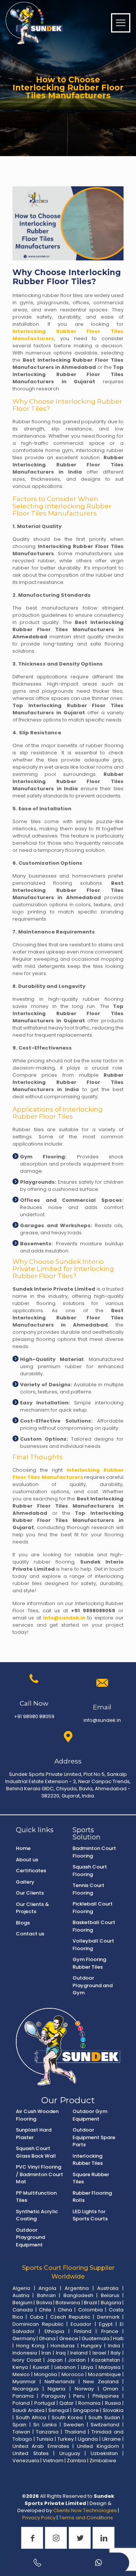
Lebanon (65, 2367)
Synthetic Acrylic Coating (37, 2215)
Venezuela (26, 2461)
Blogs (23, 1923)
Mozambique (104, 2374)
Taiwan (21, 2432)
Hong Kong (31, 2346)
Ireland (79, 2353)
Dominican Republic (38, 2324)
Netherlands (60, 2382)
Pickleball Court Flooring (93, 1908)
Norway (84, 2389)
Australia (108, 2288)
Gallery (25, 1882)
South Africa (31, 2417)
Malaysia (110, 2367)
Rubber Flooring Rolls (92, 2197)
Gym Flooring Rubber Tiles (89, 1963)
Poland (21, 2403)
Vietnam (53, 2461)
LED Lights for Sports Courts (90, 2215)
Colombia (90, 2310)
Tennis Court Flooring (88, 1889)
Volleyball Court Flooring (93, 1945)
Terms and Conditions (87, 2518)
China (65, 2310)
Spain (19, 2425)
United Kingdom (98, 2446)
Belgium (22, 2303)
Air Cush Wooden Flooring (37, 2115)
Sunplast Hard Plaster (34, 2134)
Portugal (45, 2403)
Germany (24, 2338)
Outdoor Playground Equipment (30, 2237)
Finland (83, 2331)
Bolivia (44, 2303)
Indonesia (25, 2353)
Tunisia (45, 2439)
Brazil (90, 2303)
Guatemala (96, 2338)
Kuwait (41, 2367)
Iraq (61, 2353)
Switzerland (105, 2425)
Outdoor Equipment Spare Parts (94, 2137)
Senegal (59, 2410)
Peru (79, 2396)
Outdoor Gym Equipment (90, 2115)
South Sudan (104, 2417)
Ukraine (111, 2439)
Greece (69, 2338)
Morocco (73, 2374)
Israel (99, 2353)
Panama (23, 2396)
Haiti (118, 2338)
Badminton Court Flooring (94, 1852)
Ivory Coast (27, 2360)
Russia (113, 2403)
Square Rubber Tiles (91, 2178)
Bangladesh (78, 2295)
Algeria (21, 2288)
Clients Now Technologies (85, 2510)
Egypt (106, 2324)
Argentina (77, 2288)
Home (23, 1848)
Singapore (86, 2410)
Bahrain (46, 2295)
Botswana (68, 2303)
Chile (45, 2310)
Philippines (106, 2396)
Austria (21, 2295)
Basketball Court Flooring (94, 1926)
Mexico (21, 2374)
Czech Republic (70, 2317)
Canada (23, 2310)
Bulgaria (111, 2303)
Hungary (91, 2346)
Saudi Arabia (29, 2410)
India (114, 2346)
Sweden (74, 2425)
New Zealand (101, 2382)
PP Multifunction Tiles (36, 2197)
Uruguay (70, 2453)
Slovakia (113, 2410)
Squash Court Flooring (90, 1871)
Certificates (31, 1871)
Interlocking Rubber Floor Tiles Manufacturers (68, 1474)
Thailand (75, 2432)
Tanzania (47, 2432)
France (110, 2331)
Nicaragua (25, 2389)
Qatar (66, 2403)
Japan (55, 2360)
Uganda (88, 2439)
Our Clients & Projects (32, 1908)
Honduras (63, 2346)
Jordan (77, 2360)
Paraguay (54, 2396)
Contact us (30, 1934)
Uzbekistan (104, 2453)
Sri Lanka (45, 2425)
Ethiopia (54, 2331)
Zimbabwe (103, 2461)
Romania (89, 2403)
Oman (110, 2389)
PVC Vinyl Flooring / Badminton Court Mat (39, 2174)
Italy (116, 2353)
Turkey (66, 2439)
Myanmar (24, 2382)
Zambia (76, 2461)
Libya (87, 2367)
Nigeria (56, 2389)
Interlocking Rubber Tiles (88, 2160)
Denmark (108, 2317)
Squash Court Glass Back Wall (36, 2152)
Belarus (110, 2295)
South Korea (67, 2417)
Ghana (47, 2338)
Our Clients (30, 1893)
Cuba (37, 2317)
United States (31, 2453)
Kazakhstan (106, 2360)
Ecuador (81, 2324)
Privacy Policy (39, 2518)
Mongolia (46, 2374)
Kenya (20, 2367)
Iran (46, 2353)
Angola (47, 2288)
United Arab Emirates (41, 2446)
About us (27, 1860)
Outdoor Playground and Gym (93, 1985)
